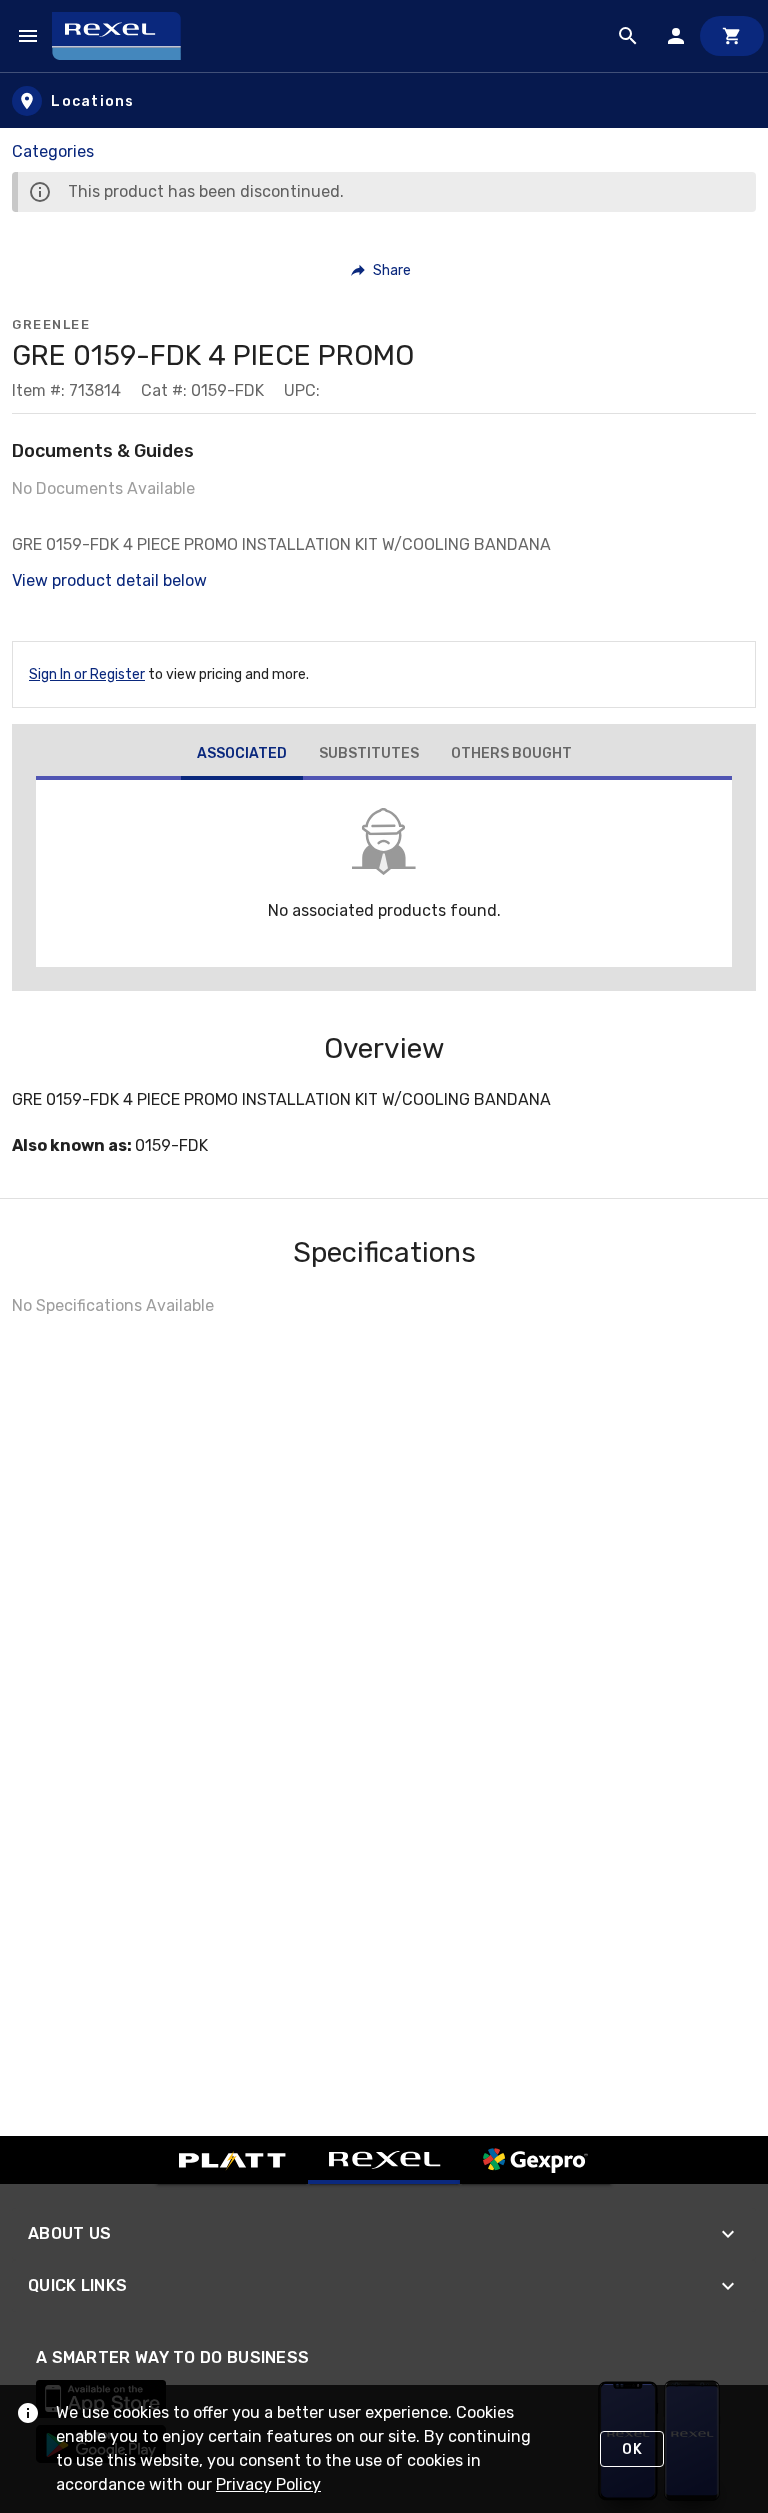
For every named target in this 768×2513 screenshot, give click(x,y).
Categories (53, 151)
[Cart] (732, 36)
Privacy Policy (268, 2484)
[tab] (242, 756)
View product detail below (109, 580)
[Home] (125, 36)
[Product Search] (628, 36)
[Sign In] (676, 36)
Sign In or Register (87, 674)
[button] (381, 270)
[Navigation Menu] (28, 36)
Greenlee (51, 324)
